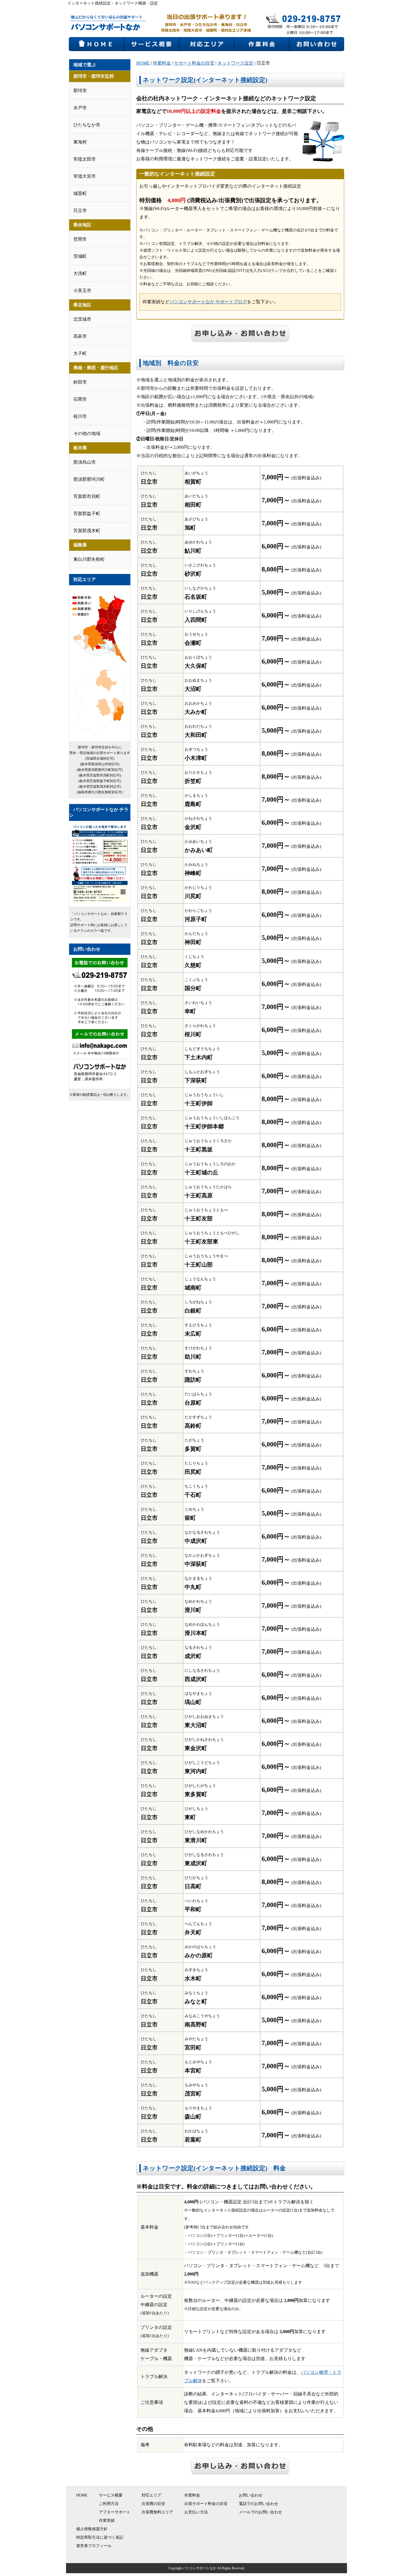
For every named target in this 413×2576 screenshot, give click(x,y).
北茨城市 (82, 319)
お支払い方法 (196, 2512)
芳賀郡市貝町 (87, 496)
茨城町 (80, 256)
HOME (143, 63)
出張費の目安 (153, 2504)
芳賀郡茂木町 (87, 531)
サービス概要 (111, 2495)
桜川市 (80, 416)
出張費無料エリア (157, 2512)
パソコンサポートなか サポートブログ (208, 302)
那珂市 (80, 91)
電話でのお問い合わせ (258, 2504)
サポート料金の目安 (194, 63)
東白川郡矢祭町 (89, 559)
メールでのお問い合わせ (260, 2512)
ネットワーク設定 (235, 63)
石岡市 (80, 399)
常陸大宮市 (85, 176)
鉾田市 (80, 382)
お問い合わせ (251, 2495)
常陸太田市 (85, 159)
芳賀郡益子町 (87, 513)
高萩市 (80, 336)
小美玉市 (82, 291)
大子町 (80, 353)
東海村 (80, 142)
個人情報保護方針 (92, 2529)
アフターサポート (115, 2512)
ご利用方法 (109, 2504)
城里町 (80, 193)
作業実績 (107, 2521)
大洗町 (80, 273)
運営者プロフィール (94, 2546)
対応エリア (151, 2495)
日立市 (80, 210)
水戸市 (80, 108)
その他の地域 (87, 433)
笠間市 (80, 239)
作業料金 (162, 63)
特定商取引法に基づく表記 (100, 2537)
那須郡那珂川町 (89, 479)
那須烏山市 (85, 462)
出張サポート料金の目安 (206, 2504)
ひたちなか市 (87, 125)
